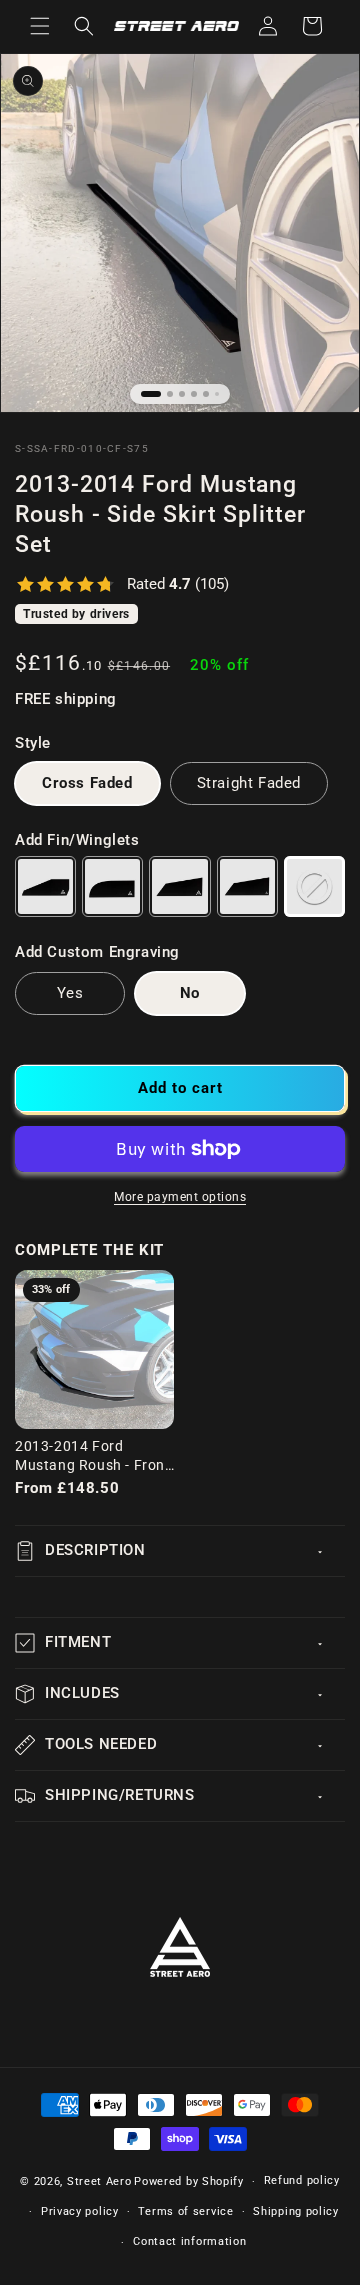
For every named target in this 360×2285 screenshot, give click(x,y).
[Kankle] (112, 886)
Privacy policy (80, 2211)
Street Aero (99, 2181)
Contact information (189, 2241)
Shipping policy (296, 2211)
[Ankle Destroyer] (179, 886)
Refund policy (302, 2180)
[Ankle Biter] (45, 886)
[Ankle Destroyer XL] (247, 886)
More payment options (180, 1197)
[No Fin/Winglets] (314, 886)
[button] (40, 26)
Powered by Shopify (189, 2181)
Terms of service (185, 2211)
